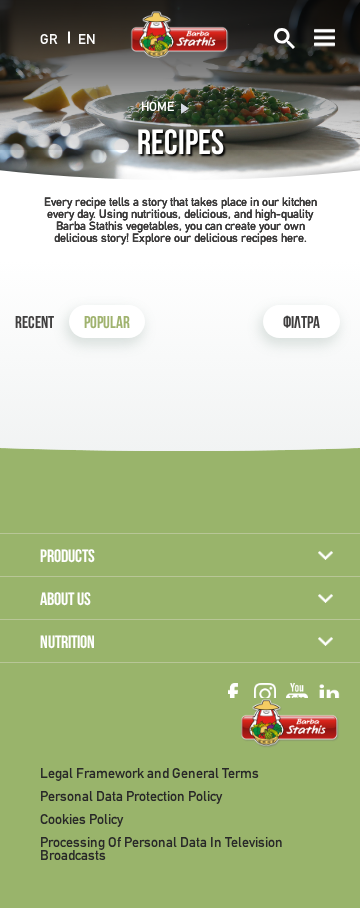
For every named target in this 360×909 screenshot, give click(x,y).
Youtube (297, 694)
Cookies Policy (81, 820)
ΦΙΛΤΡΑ (301, 324)
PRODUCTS (67, 558)
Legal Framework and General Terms (149, 774)
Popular (107, 324)
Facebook (233, 694)
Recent (34, 324)
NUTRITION (67, 644)
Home (157, 108)
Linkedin (329, 694)
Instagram (265, 694)
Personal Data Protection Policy (131, 797)
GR (49, 39)
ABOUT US (65, 601)
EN (87, 39)
